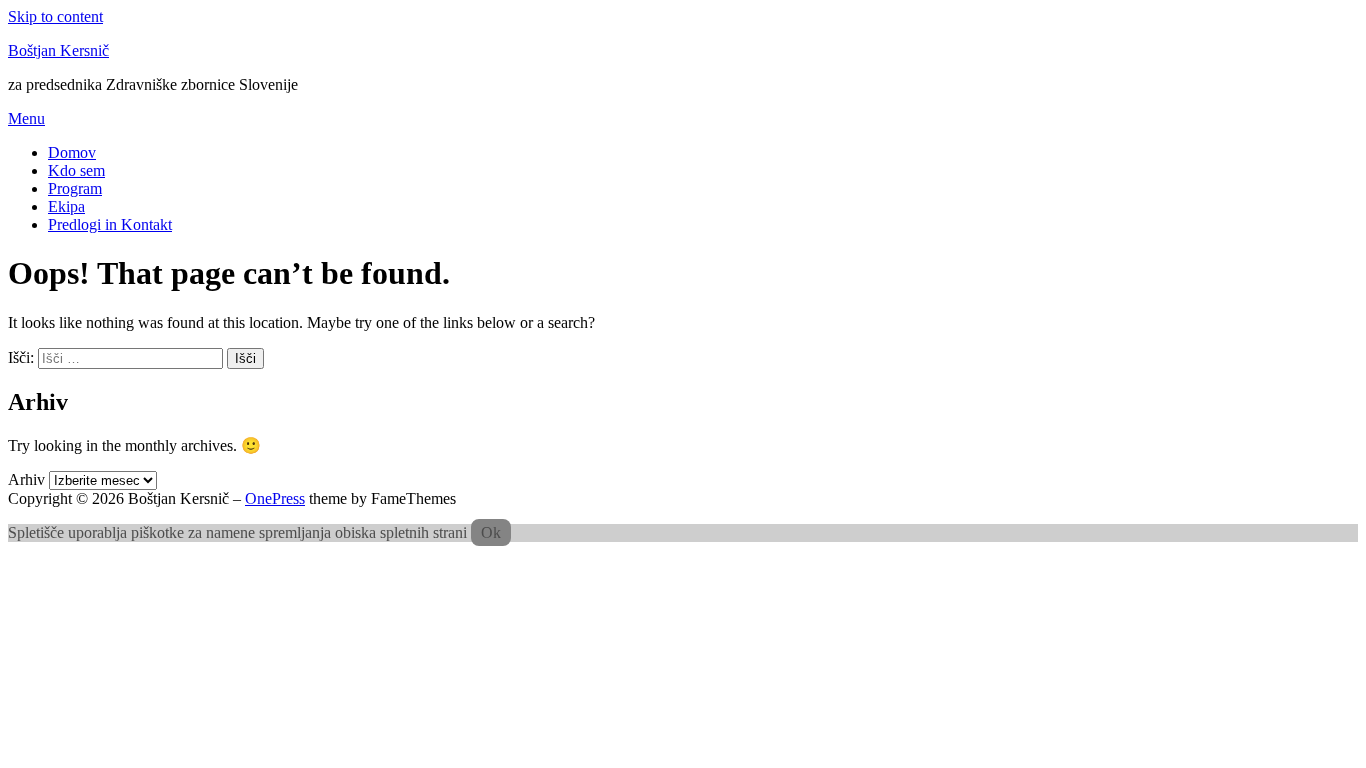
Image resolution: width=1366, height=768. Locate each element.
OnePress (275, 498)
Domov (72, 152)
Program (75, 188)
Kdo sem (76, 170)
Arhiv (26, 479)
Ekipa (66, 206)
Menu (26, 118)
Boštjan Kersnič (58, 50)
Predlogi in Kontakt (110, 224)
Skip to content (55, 16)
